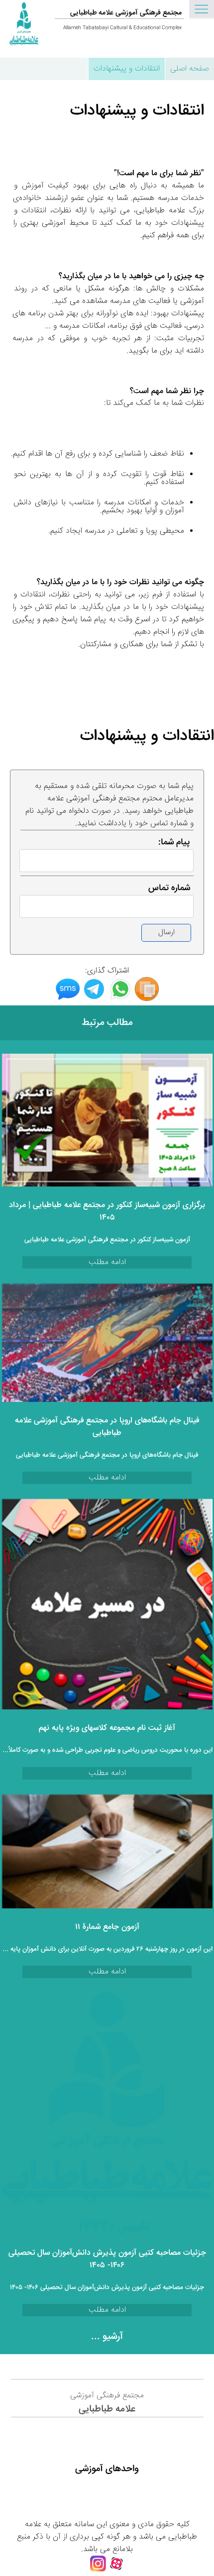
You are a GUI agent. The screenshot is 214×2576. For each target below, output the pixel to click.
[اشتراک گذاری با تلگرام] (94, 999)
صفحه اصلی (190, 69)
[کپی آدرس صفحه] (147, 999)
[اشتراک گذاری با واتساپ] (120, 999)
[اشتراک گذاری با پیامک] (68, 999)
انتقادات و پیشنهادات (127, 69)
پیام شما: (174, 842)
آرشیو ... (107, 2337)
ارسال (166, 933)
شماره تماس (169, 888)
